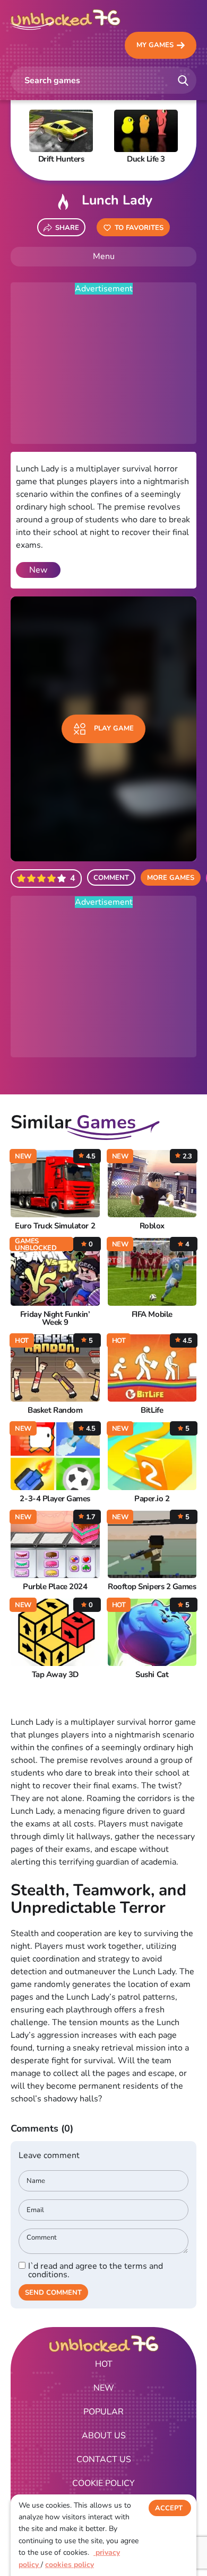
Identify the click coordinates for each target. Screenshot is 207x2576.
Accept (169, 2508)
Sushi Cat (152, 1675)
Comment (111, 878)
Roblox (152, 1226)
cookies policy (70, 2565)
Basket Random (55, 1410)
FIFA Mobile (152, 1314)
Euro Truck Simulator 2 (55, 1226)
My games (155, 45)
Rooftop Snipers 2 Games (152, 1587)
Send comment (53, 2293)
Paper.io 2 (152, 1499)
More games (171, 878)
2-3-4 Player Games (55, 1499)
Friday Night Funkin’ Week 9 (55, 1318)
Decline (170, 2530)
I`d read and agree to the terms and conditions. (96, 2270)
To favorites (139, 228)
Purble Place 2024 (55, 1587)
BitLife (152, 1410)
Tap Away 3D (55, 1675)
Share (67, 228)
